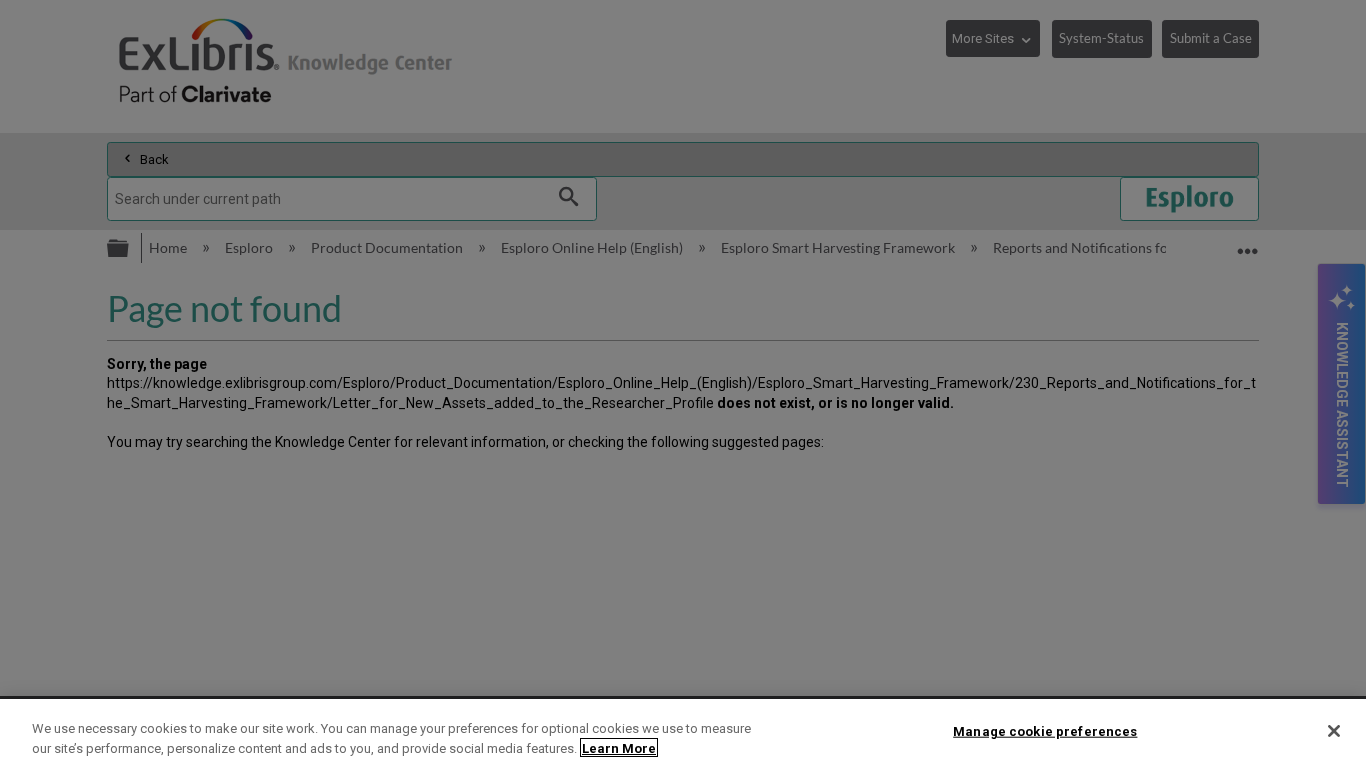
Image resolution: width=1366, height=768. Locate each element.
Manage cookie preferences (1045, 731)
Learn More (619, 747)
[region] (683, 733)
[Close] (1334, 731)
